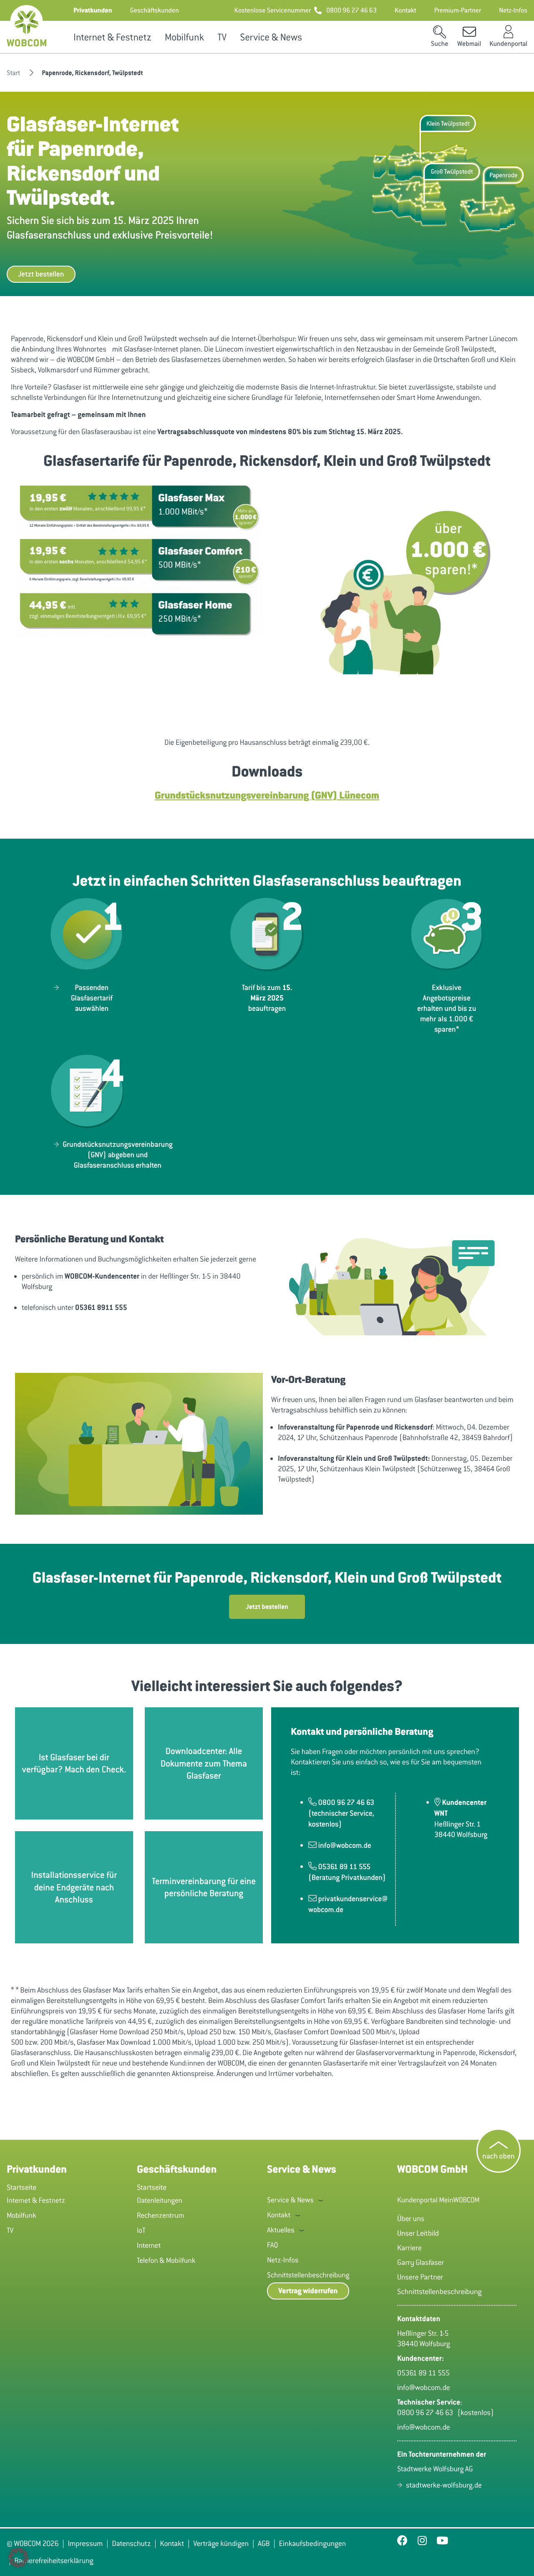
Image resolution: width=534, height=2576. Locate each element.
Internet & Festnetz (112, 37)
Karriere (409, 2248)
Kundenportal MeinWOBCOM (438, 2200)
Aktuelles (281, 2230)
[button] (93, 10)
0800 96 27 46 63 (427, 2413)
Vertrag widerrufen (308, 2291)
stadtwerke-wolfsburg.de (444, 2485)
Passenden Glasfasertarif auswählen (92, 998)
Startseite (21, 2187)
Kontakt (279, 2215)
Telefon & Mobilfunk (166, 2260)
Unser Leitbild (418, 2233)
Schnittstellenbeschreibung (308, 2275)
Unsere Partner (420, 2277)
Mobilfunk (184, 37)
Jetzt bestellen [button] (41, 274)
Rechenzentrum (161, 2215)
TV (222, 37)
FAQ (272, 2245)
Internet (149, 2245)
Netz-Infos (283, 2260)
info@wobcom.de (424, 2388)
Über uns (411, 2219)
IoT (141, 2230)
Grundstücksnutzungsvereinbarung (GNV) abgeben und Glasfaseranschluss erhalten (117, 1155)
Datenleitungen (160, 2200)
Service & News (271, 37)
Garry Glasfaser (421, 2262)
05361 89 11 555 (423, 2373)
